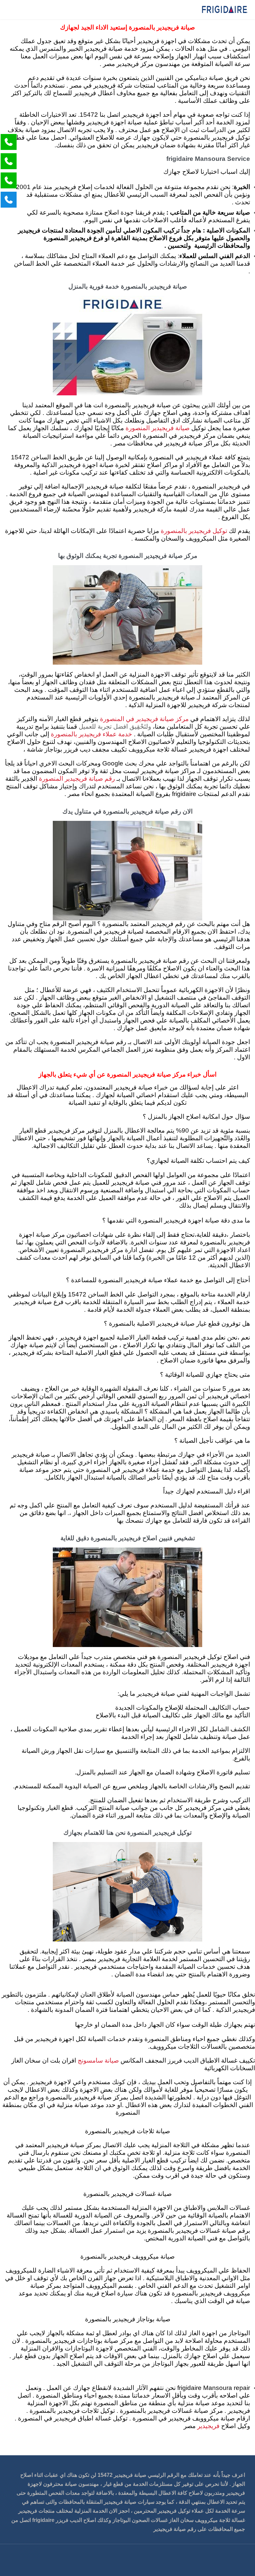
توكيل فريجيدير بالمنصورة (194, 531)
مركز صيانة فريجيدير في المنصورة (144, 719)
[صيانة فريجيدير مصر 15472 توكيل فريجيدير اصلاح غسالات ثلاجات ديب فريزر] (225, 10)
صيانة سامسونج (98, 2061)
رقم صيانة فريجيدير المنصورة (77, 779)
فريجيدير (208, 2426)
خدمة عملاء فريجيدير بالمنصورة (91, 734)
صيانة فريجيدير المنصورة (158, 428)
